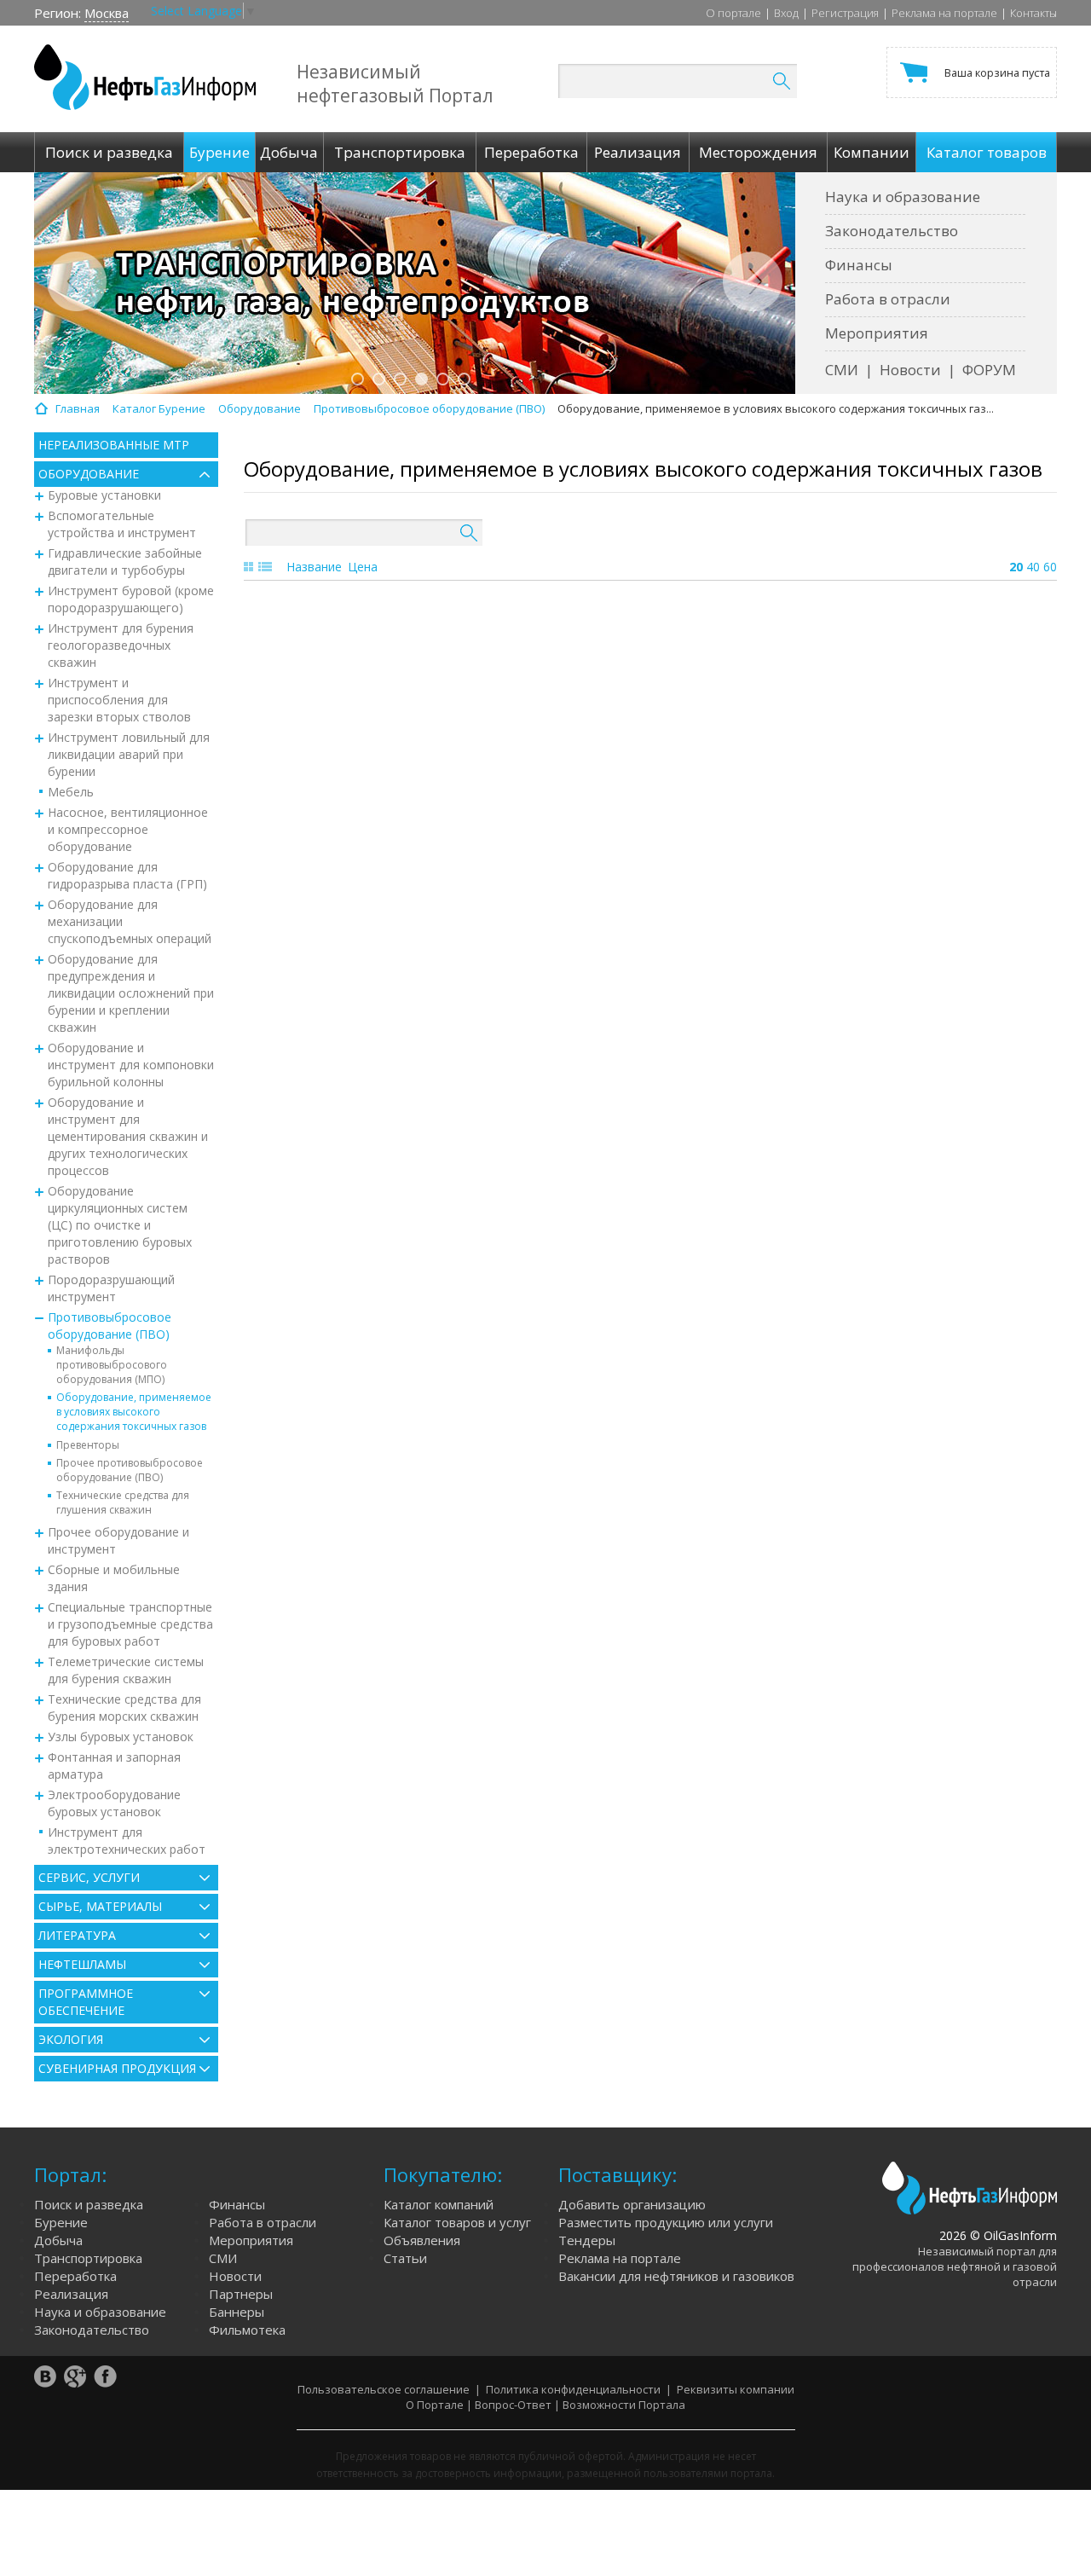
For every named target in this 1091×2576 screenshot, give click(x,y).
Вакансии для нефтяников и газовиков (676, 2276)
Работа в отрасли (888, 299)
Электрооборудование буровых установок (114, 1803)
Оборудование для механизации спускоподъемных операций (130, 921)
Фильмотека (247, 2330)
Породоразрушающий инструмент (111, 1288)
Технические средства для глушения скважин (123, 1502)
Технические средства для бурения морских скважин (124, 1708)
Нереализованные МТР (114, 445)
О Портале (435, 2405)
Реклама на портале (944, 13)
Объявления (422, 2240)
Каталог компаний (439, 2204)
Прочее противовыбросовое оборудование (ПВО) (130, 1470)
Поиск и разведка (89, 2204)
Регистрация (845, 13)
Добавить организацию (632, 2204)
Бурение (61, 2222)
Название (314, 567)
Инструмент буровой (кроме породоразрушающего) (131, 599)
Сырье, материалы (100, 1906)
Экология (71, 2039)
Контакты (1033, 13)
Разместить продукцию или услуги (666, 2222)
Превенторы (88, 1445)
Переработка (75, 2276)
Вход (786, 13)
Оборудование (89, 474)
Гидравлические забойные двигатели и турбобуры (125, 562)
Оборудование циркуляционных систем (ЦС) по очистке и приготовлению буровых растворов (120, 1225)
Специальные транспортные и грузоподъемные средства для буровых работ (130, 1624)
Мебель (71, 792)
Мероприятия (877, 333)
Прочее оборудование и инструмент (118, 1540)
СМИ (842, 370)
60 (1050, 567)
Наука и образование (903, 197)
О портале (733, 13)
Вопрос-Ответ (513, 2405)
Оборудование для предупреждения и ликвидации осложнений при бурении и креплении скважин (131, 993)
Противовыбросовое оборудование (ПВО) (110, 1326)
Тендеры (587, 2240)
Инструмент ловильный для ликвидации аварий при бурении (129, 754)
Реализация (71, 2294)
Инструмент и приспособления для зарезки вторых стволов (119, 700)
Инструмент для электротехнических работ (127, 1841)
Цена (363, 567)
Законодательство (892, 231)
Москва (107, 13)
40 (1033, 567)
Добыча (58, 2240)
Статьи (405, 2258)
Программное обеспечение (86, 2002)
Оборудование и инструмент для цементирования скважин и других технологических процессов (128, 1136)
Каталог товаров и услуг (457, 2222)
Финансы (859, 265)
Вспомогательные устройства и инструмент (122, 524)
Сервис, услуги (89, 1877)
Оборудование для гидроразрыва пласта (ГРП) (127, 875)
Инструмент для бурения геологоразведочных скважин (121, 645)
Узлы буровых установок (121, 1737)
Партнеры (241, 2294)
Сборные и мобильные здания (114, 1578)
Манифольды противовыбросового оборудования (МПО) (112, 1365)
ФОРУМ (989, 370)
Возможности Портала (624, 2405)
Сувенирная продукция (117, 2068)
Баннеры (237, 2312)
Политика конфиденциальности (573, 2389)
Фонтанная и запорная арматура (114, 1766)
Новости (910, 370)
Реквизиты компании (736, 2389)
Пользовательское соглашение (384, 2389)
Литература (77, 1935)
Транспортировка (88, 2258)
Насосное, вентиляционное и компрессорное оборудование (128, 829)
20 (1016, 567)
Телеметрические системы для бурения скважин (126, 1670)
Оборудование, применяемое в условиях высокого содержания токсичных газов (134, 1412)
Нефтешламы (82, 1964)
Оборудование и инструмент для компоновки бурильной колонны (131, 1065)
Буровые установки (104, 495)
